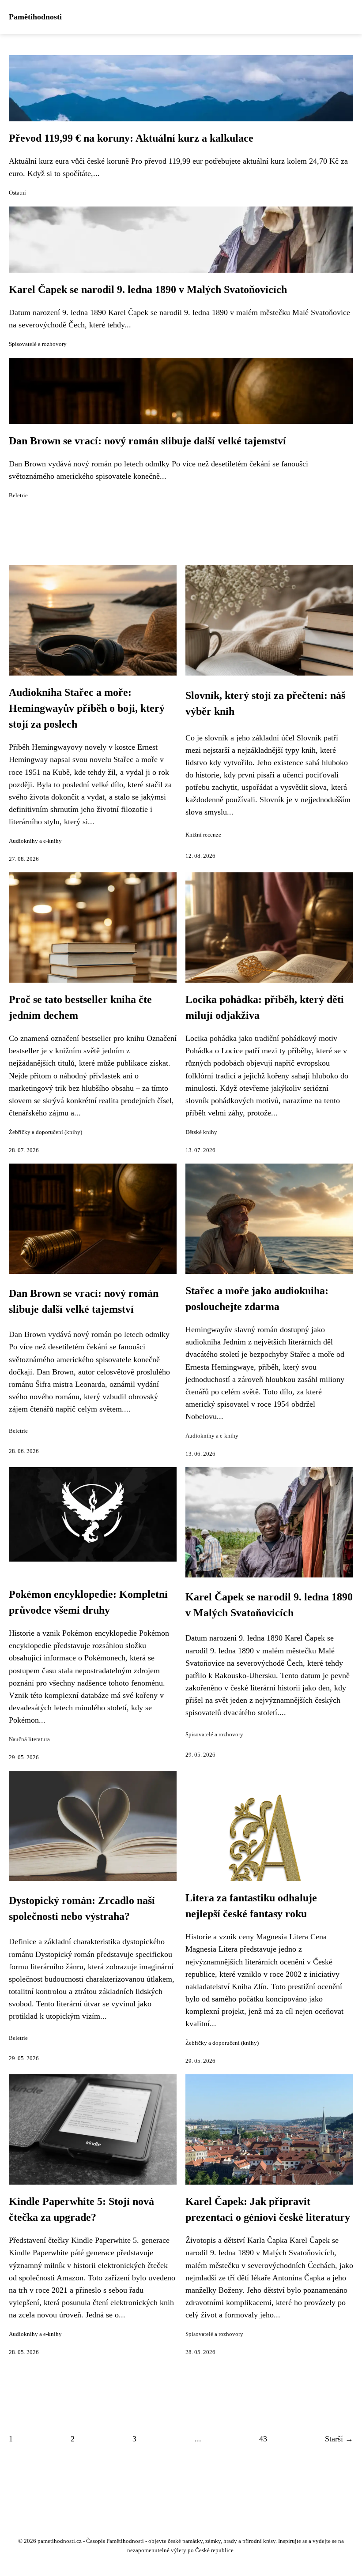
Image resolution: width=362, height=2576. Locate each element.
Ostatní (17, 193)
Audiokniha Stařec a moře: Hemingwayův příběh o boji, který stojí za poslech (87, 708)
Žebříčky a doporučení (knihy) (45, 1132)
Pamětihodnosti (35, 17)
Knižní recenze (203, 835)
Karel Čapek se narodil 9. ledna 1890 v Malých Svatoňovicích (148, 289)
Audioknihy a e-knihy (35, 841)
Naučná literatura (29, 1739)
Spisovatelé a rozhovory (38, 344)
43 (263, 2439)
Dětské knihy (201, 1132)
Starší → (339, 2439)
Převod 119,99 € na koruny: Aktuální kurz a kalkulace (131, 138)
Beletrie (18, 496)
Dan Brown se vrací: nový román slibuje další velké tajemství (147, 441)
